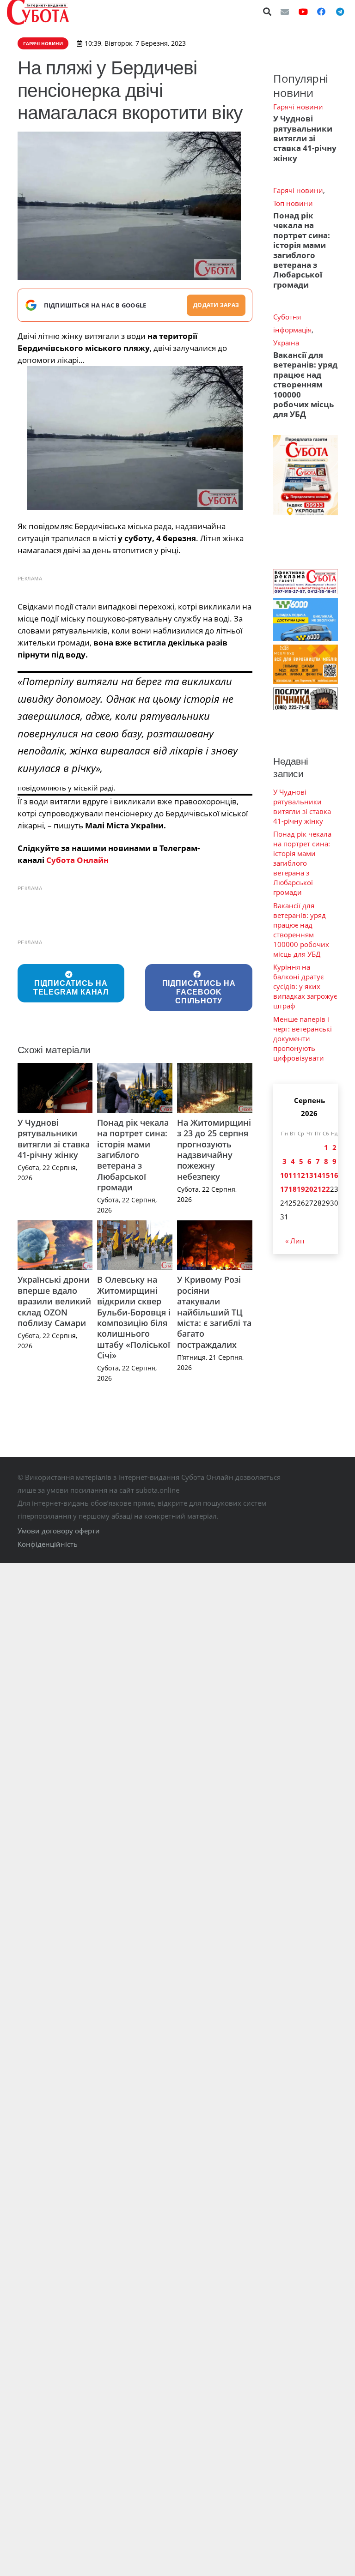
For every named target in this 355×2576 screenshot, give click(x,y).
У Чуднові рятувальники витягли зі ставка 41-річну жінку (54, 1139)
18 (293, 1189)
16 (334, 1175)
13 (309, 1175)
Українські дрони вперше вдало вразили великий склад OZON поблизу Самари (54, 1301)
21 (318, 1189)
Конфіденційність (48, 1544)
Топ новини (293, 203)
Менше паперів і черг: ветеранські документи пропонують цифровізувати (303, 1038)
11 (293, 1175)
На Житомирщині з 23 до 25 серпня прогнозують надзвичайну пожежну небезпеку (214, 1149)
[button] (268, 12)
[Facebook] (321, 12)
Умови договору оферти (59, 1531)
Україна (286, 343)
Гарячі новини (298, 107)
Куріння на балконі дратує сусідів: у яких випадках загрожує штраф (305, 986)
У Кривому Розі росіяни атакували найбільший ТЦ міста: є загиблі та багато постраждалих (214, 1312)
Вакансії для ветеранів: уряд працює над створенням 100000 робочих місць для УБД (305, 385)
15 (326, 1175)
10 (284, 1175)
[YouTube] (303, 12)
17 (284, 1189)
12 (301, 1175)
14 (318, 1175)
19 (301, 1189)
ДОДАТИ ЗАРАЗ (216, 305)
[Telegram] (340, 12)
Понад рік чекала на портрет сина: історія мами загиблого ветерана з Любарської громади (133, 1155)
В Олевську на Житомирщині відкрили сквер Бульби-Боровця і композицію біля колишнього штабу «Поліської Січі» (134, 1317)
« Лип (295, 1241)
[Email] (285, 12)
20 (309, 1189)
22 (326, 1189)
